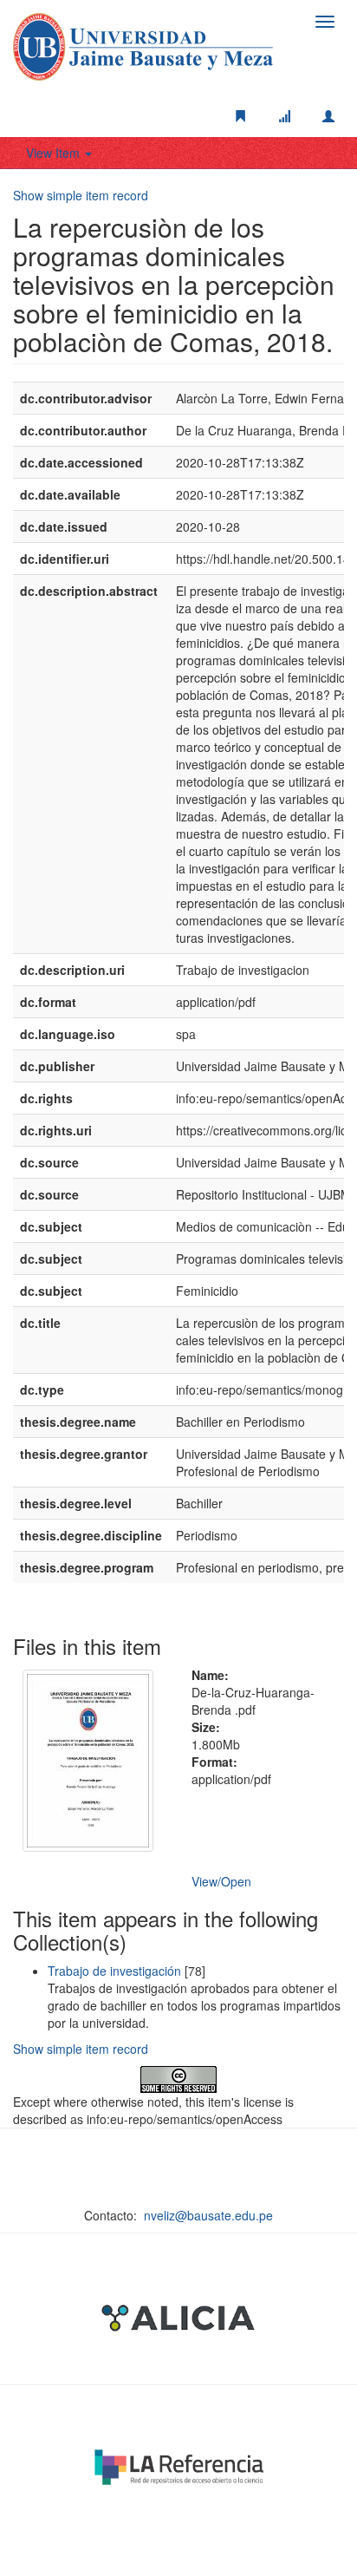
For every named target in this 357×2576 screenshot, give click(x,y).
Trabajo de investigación (114, 1971)
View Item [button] (55, 153)
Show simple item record (81, 195)
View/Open (221, 1881)
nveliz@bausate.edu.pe (208, 2215)
